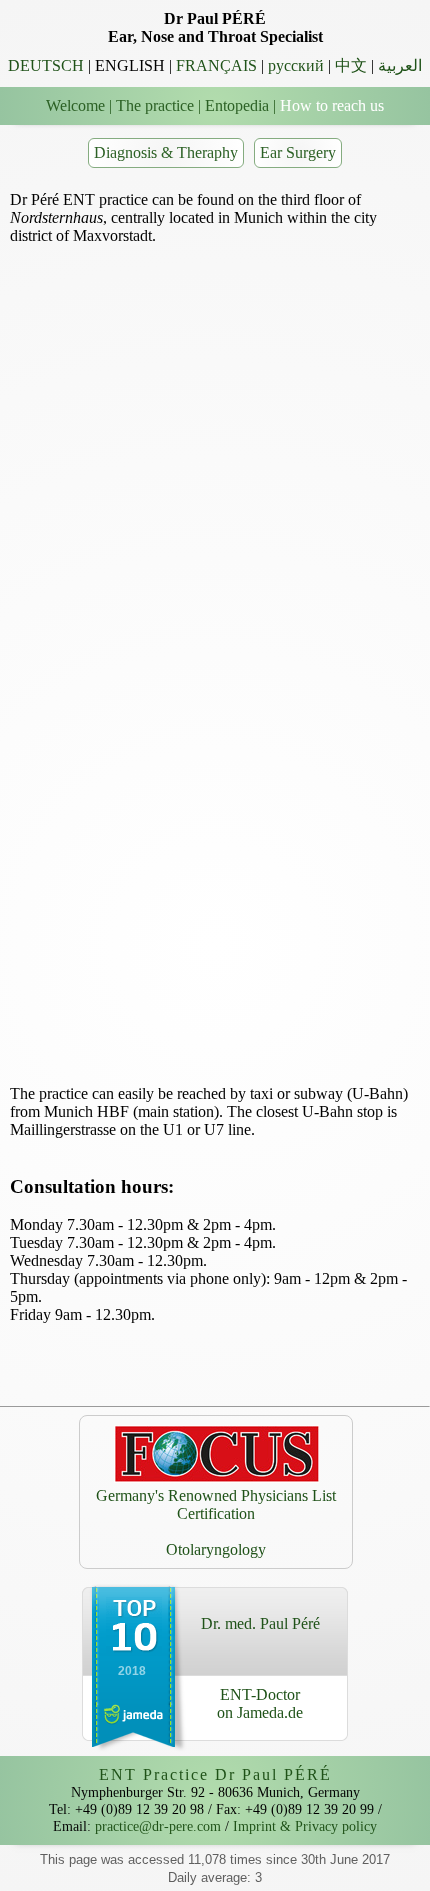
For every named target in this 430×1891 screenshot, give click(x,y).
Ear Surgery (298, 152)
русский (296, 65)
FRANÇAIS (216, 65)
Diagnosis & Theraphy (166, 152)
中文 (351, 65)
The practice (155, 105)
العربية (400, 65)
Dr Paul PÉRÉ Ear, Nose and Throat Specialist (215, 27)
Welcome (75, 105)
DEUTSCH (46, 65)
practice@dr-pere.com (158, 1826)
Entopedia (237, 105)
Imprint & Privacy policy (305, 1826)
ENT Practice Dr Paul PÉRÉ (215, 1774)
